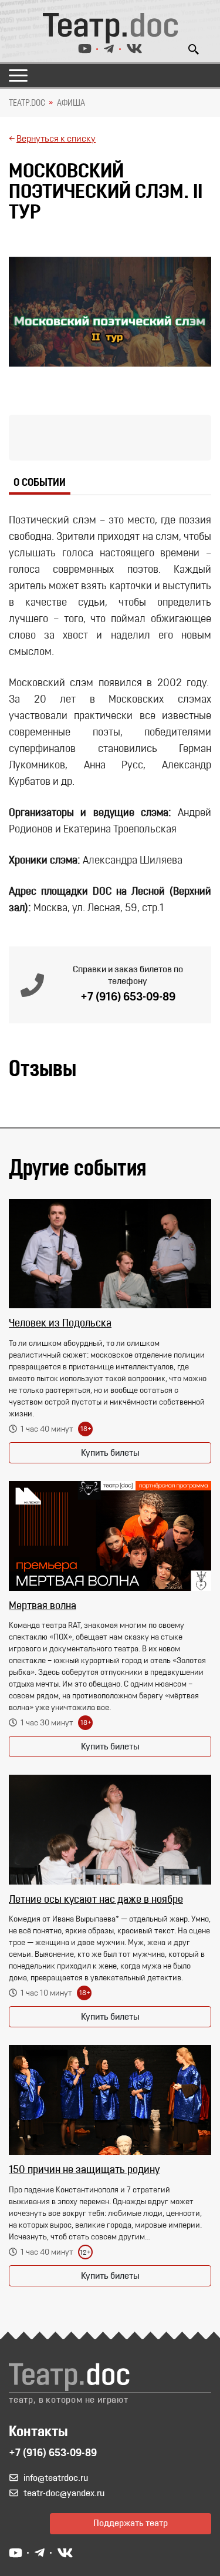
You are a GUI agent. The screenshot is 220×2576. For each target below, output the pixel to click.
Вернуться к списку (56, 139)
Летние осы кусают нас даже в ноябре (96, 1900)
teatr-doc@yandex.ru (64, 2494)
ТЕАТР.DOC (27, 103)
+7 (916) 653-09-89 (128, 998)
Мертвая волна (43, 1607)
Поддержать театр (131, 2524)
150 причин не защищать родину (84, 2171)
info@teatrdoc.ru (56, 2478)
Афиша (71, 103)
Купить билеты (110, 1453)
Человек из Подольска (60, 1324)
